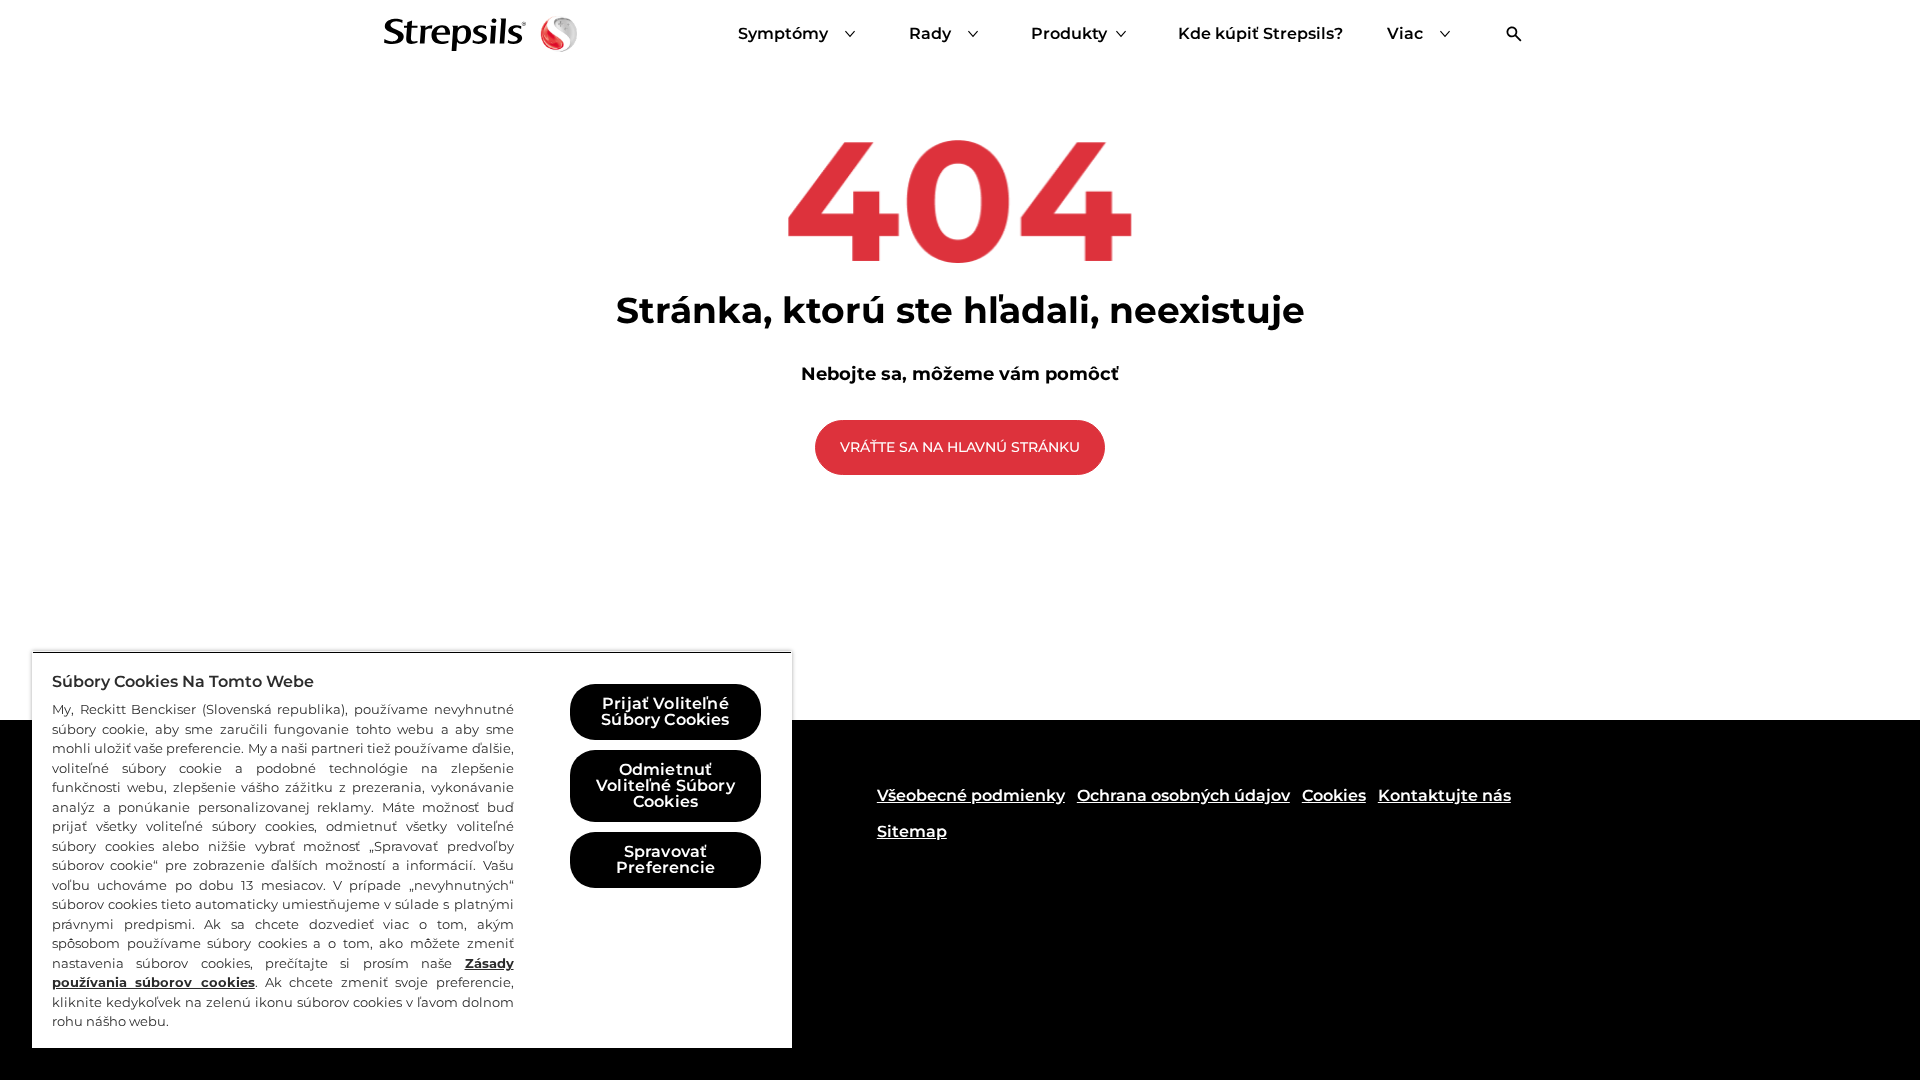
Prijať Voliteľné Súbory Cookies (665, 711)
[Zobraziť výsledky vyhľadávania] (1514, 34)
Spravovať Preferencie (665, 859)
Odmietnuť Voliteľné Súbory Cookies (665, 785)
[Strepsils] (480, 34)
